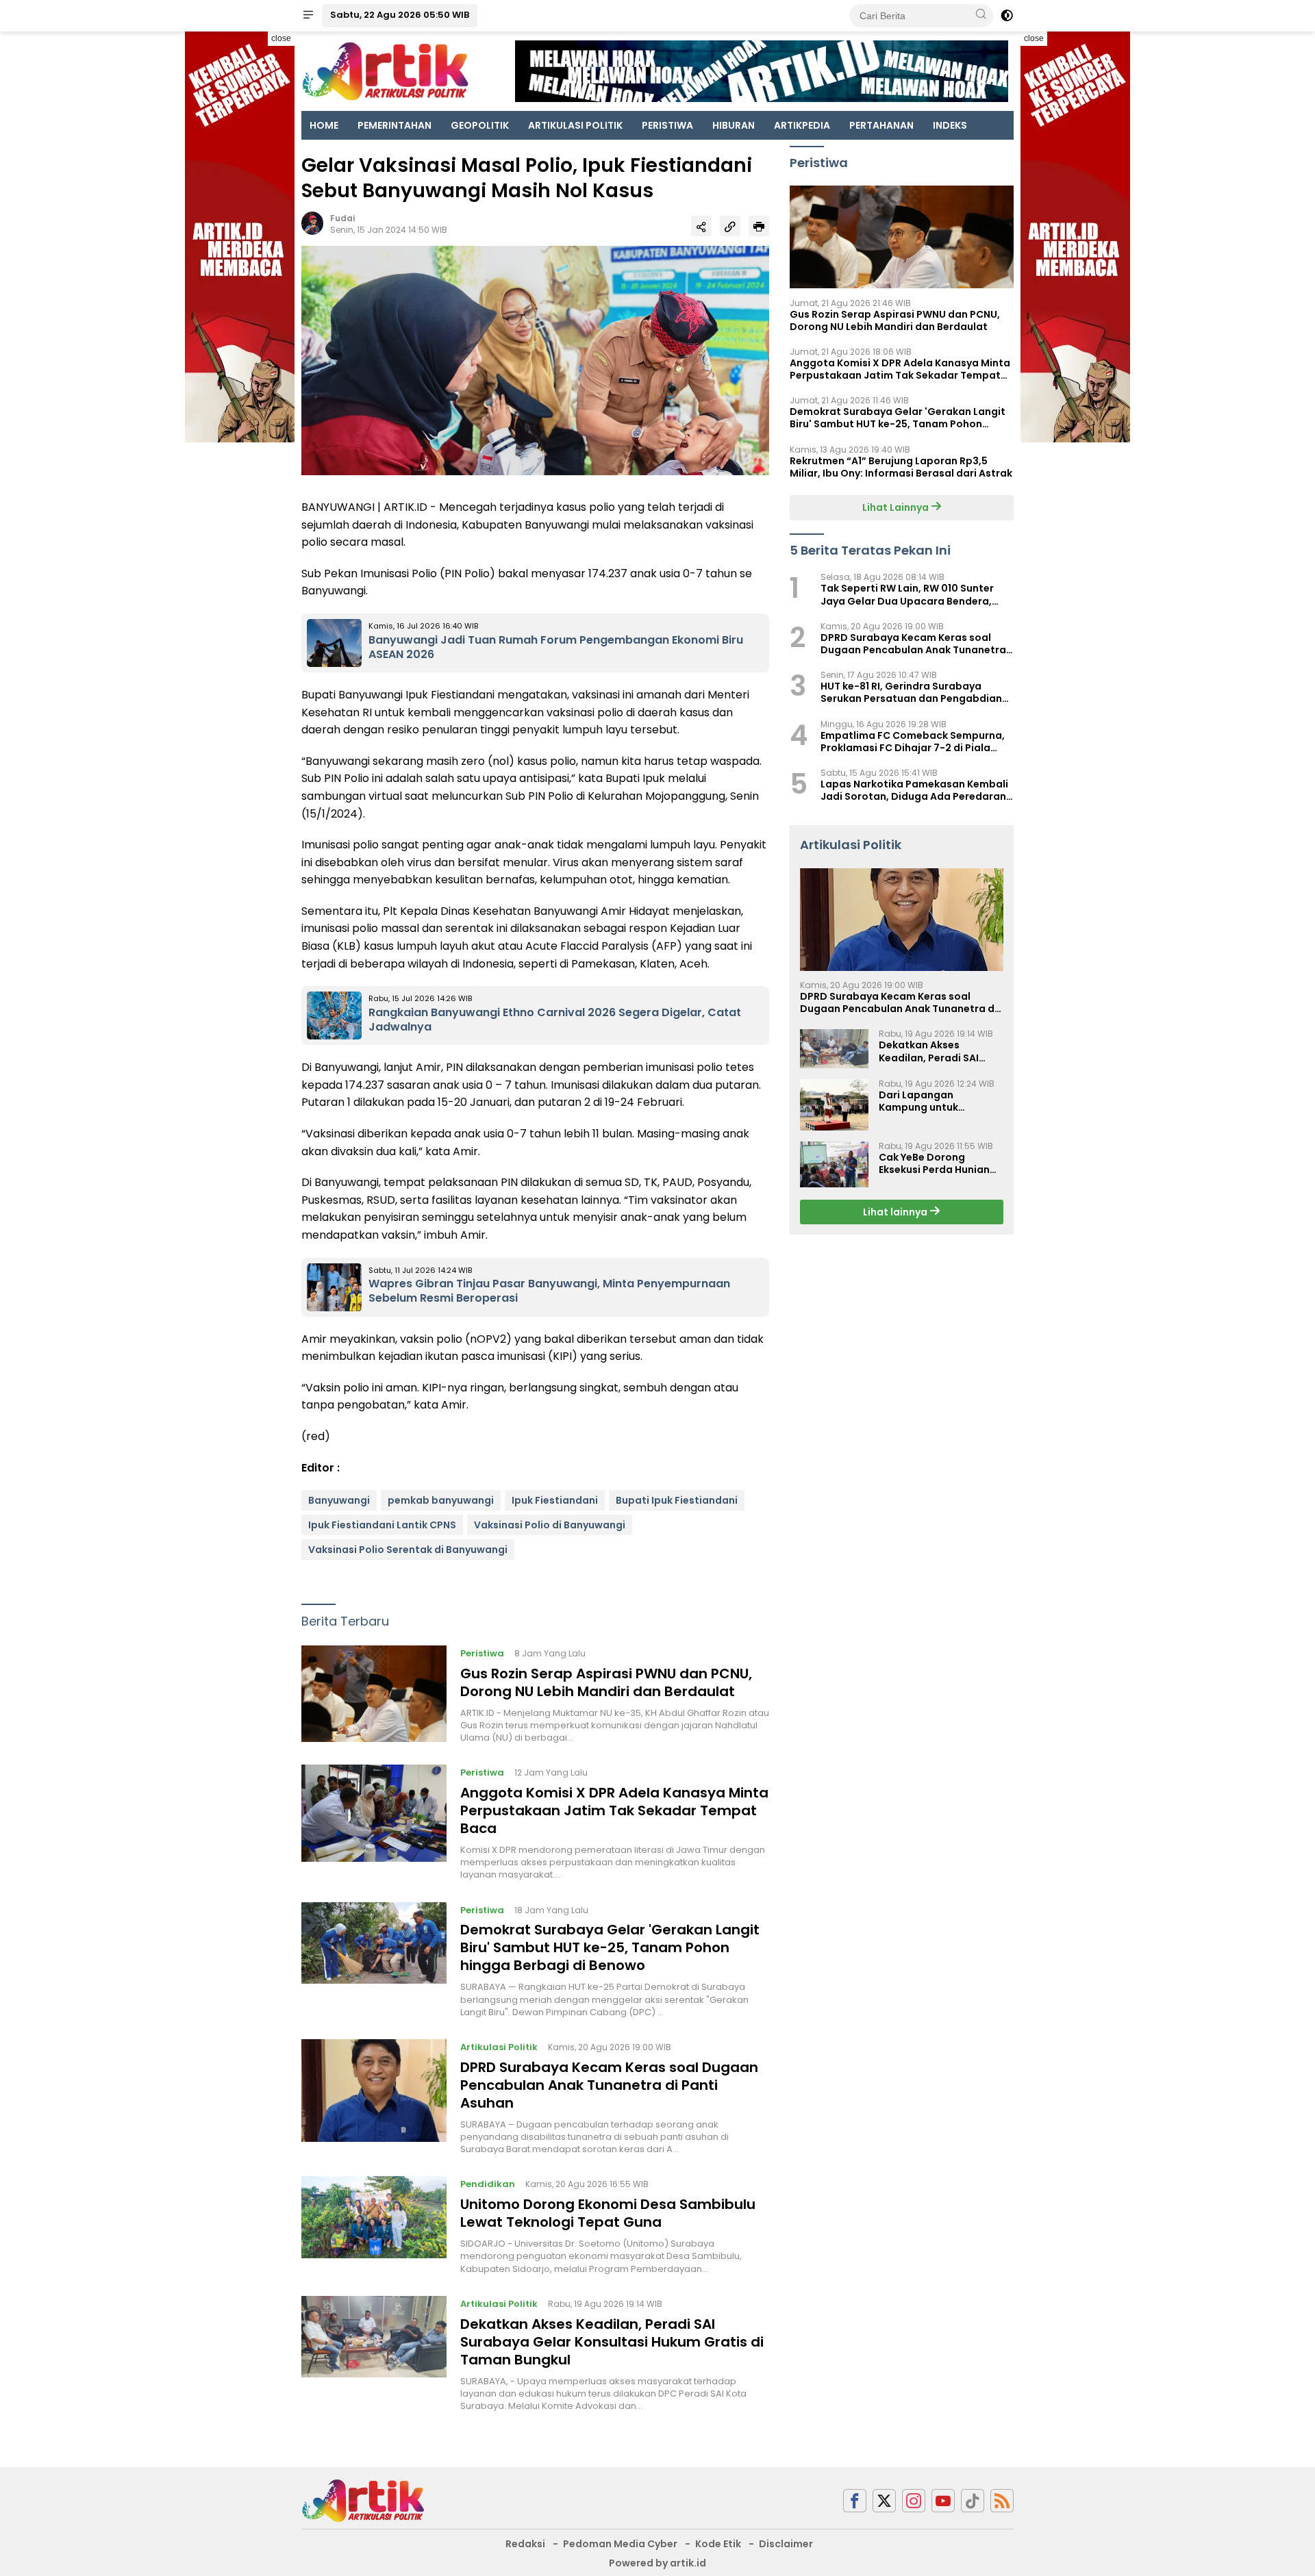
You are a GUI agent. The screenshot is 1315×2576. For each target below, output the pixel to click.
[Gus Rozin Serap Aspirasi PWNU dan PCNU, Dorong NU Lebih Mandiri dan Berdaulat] (374, 1695)
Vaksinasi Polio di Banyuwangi (550, 1525)
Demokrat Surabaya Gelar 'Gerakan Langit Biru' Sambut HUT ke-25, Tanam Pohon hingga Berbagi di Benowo (610, 1947)
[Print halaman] (759, 226)
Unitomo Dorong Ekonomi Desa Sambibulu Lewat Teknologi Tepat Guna (608, 2213)
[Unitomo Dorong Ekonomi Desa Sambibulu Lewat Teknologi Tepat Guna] (374, 2225)
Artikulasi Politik (499, 2047)
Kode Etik (718, 2544)
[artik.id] (363, 2500)
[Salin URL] (730, 226)
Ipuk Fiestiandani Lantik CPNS (382, 1525)
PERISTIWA (667, 125)
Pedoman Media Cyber (620, 2544)
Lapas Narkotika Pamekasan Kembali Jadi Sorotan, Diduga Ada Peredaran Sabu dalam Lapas (914, 790)
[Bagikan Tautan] (701, 226)
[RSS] (1002, 2501)
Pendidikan (488, 2184)
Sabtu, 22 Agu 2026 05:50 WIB (400, 15)
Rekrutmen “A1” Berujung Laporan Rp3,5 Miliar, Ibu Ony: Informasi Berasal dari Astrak (901, 467)
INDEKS (950, 125)
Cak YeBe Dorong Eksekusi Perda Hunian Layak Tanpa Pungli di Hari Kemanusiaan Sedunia (934, 1163)
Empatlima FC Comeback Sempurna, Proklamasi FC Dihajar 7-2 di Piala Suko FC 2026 (913, 742)
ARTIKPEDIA (802, 125)
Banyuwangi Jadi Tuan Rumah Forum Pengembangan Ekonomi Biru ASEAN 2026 (556, 647)
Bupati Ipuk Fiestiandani (677, 1500)
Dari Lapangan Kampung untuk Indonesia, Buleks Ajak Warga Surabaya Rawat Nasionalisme (939, 1101)
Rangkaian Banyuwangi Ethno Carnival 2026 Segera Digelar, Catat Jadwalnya (555, 1020)
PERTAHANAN (881, 125)
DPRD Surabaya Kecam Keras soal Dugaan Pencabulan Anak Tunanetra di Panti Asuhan (609, 2085)
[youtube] (943, 2501)
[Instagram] (914, 2501)
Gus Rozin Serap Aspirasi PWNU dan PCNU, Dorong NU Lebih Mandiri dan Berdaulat (606, 1682)
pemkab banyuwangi (441, 1500)
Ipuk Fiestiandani (555, 1500)
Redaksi (525, 2544)
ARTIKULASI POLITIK (575, 125)
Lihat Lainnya (897, 507)
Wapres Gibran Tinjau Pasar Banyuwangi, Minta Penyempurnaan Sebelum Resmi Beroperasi (549, 1291)
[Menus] (308, 16)
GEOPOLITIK (480, 125)
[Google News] (973, 2501)
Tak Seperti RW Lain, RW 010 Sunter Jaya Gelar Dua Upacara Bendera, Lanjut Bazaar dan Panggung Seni (907, 595)
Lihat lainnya (896, 1212)
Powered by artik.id (657, 2563)
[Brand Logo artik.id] (385, 71)
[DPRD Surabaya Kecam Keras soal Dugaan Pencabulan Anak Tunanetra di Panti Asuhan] (374, 2097)
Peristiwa (482, 1653)
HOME (324, 125)
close (281, 38)
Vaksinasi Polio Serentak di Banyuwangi (408, 1550)
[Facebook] (855, 2501)
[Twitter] (884, 2501)
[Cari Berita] (981, 15)
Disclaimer (786, 2544)
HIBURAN (734, 125)
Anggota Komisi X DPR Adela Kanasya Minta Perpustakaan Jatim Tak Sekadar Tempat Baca (614, 1810)
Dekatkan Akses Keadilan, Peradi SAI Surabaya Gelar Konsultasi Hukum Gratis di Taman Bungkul (612, 2342)
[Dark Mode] (1007, 16)
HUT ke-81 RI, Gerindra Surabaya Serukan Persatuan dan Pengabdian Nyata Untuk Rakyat (911, 693)
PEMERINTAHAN (394, 125)
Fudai (342, 218)
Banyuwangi (339, 1500)
